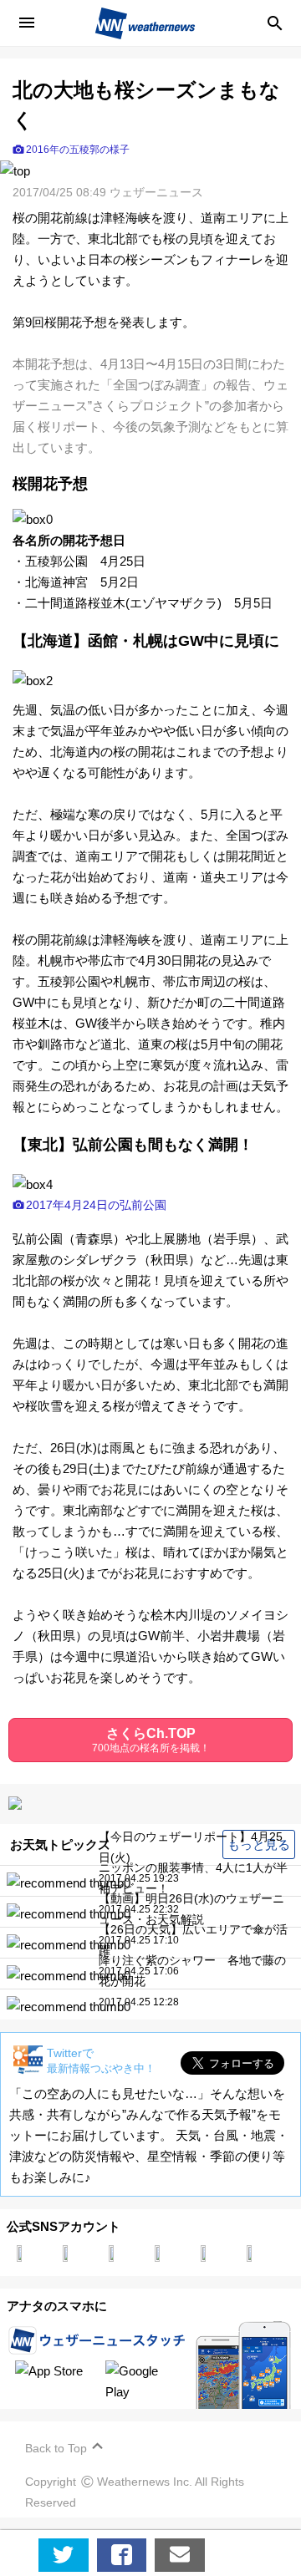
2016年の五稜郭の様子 (78, 150)
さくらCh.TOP (151, 1740)
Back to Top (56, 2448)
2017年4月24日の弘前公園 (96, 1205)
